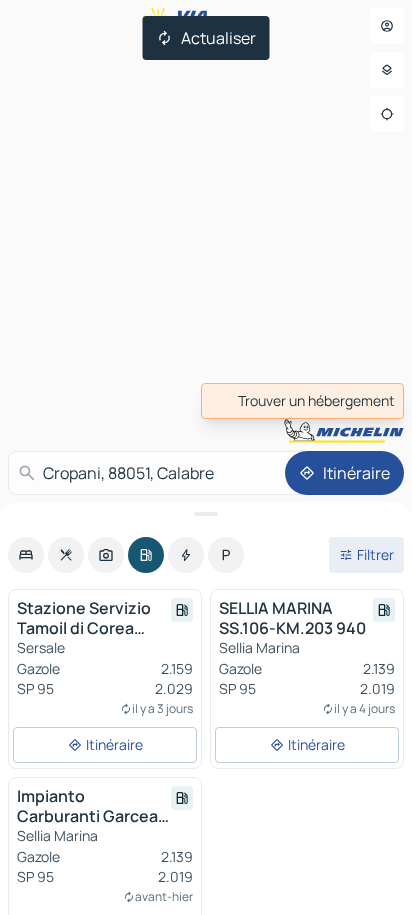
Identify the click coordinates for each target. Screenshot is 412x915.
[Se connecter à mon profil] (387, 26)
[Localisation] (387, 114)
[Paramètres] (387, 70)
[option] (26, 555)
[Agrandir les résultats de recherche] (206, 514)
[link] (302, 401)
